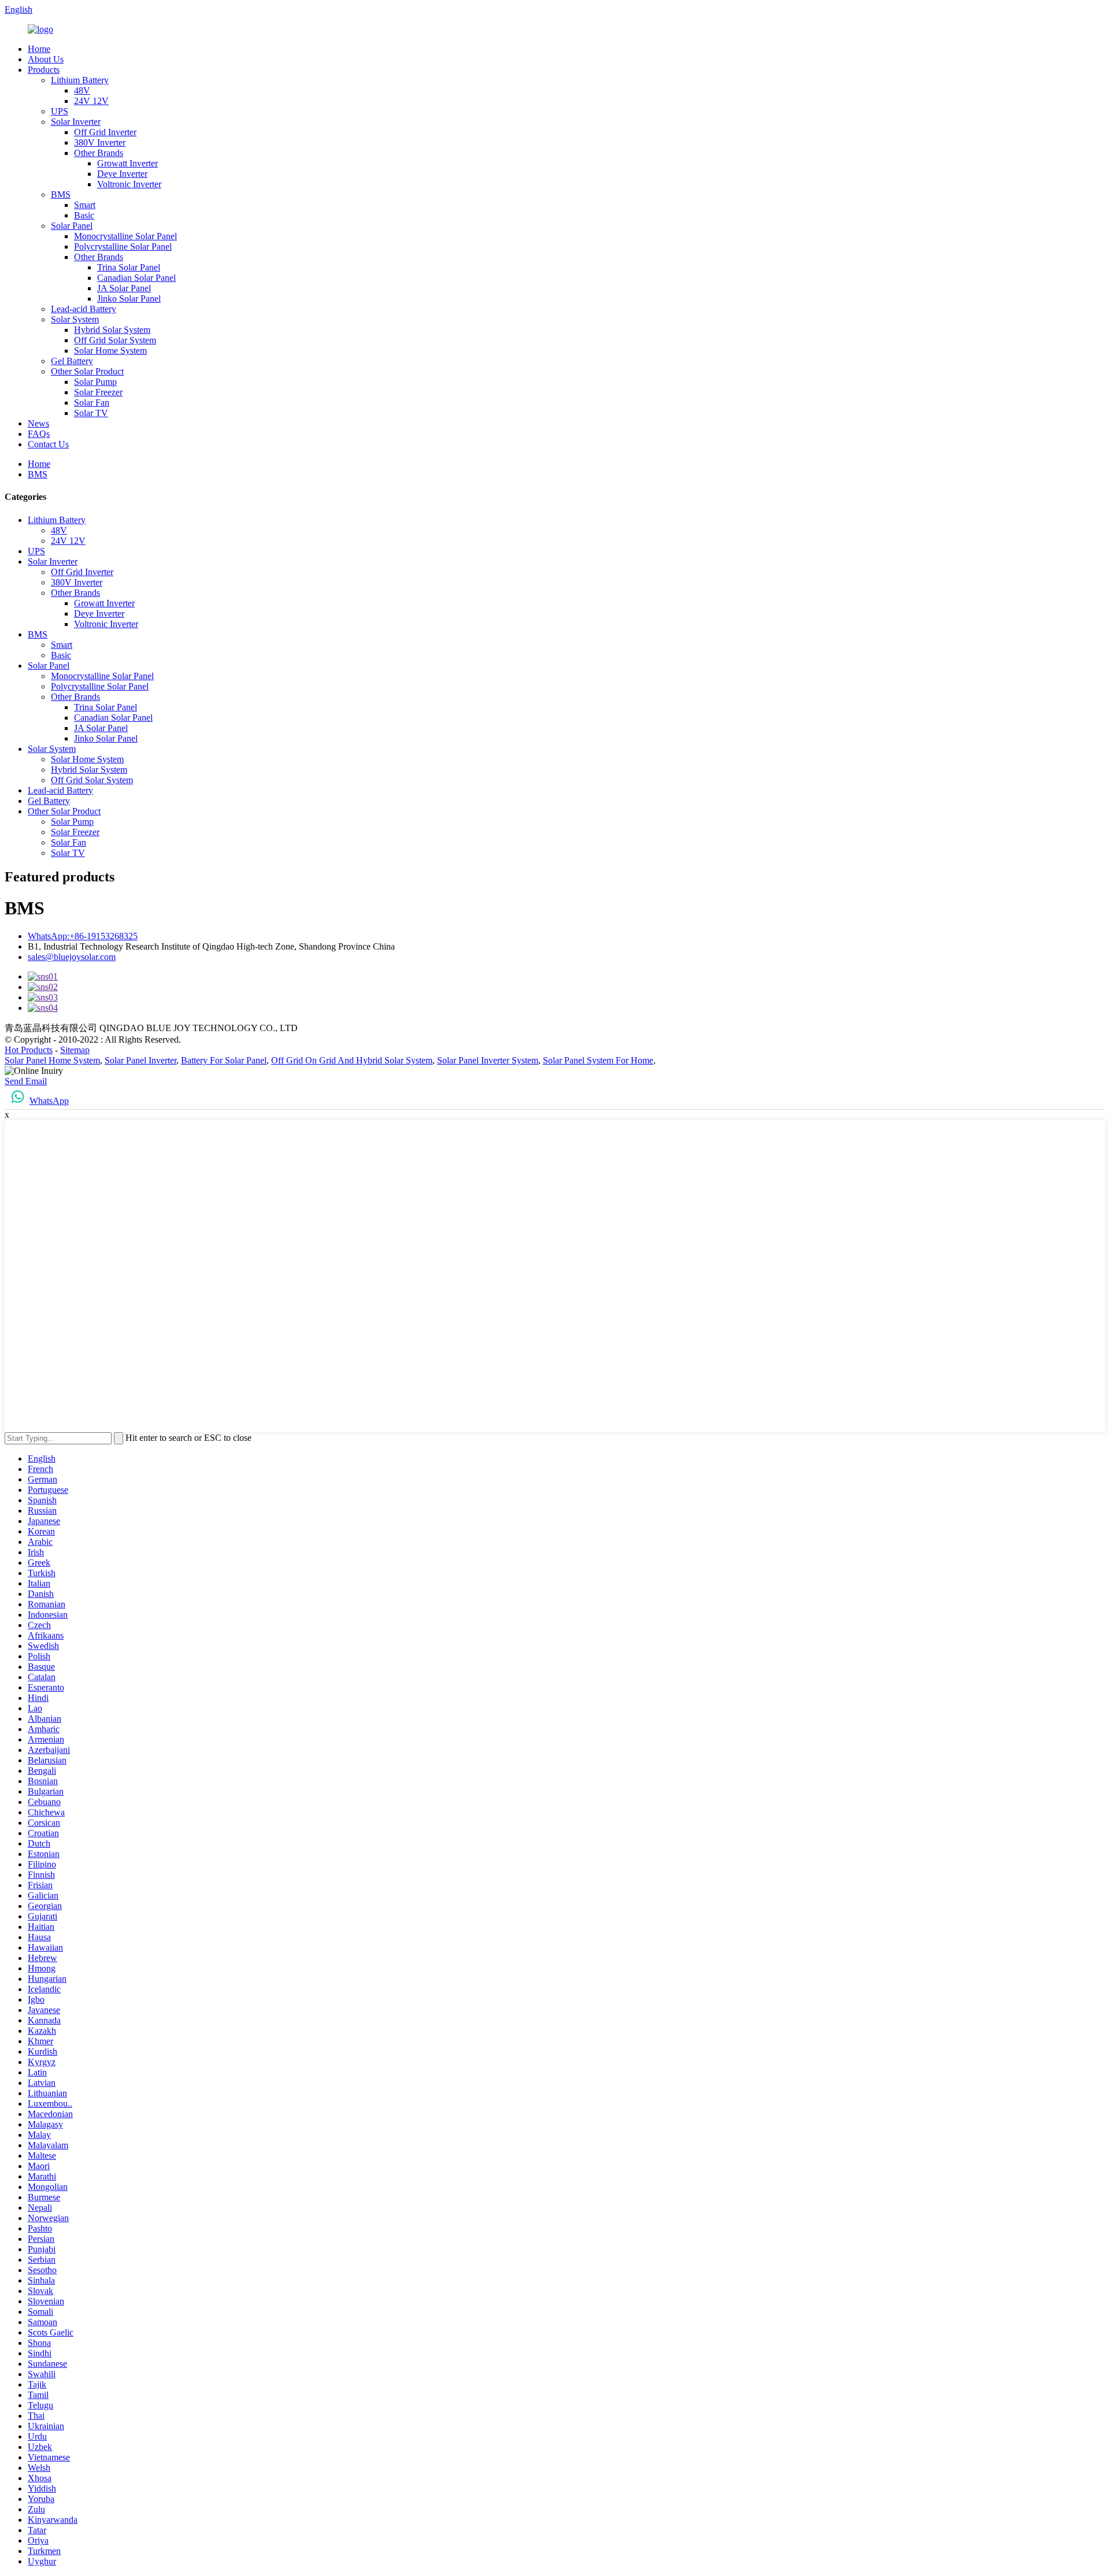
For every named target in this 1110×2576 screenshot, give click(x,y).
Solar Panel (72, 226)
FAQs (39, 434)
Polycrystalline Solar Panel (123, 247)
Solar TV (91, 413)
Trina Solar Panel (129, 267)
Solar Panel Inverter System (488, 1060)
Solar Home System (110, 351)
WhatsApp (49, 1101)
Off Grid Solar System (115, 340)
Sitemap (75, 1050)
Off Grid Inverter (105, 132)
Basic (84, 215)
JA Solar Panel (124, 288)
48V (82, 90)
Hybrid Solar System (112, 330)
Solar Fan (92, 403)
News (38, 423)
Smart (85, 205)
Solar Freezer (98, 392)
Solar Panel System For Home (598, 1060)
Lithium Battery (80, 80)
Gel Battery (72, 361)
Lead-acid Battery (84, 309)
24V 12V (91, 101)
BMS (61, 194)
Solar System (75, 319)
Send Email (26, 1081)
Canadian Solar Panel (136, 278)
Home (39, 49)
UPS (60, 111)
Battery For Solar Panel (224, 1060)
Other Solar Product (87, 371)
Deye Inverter (122, 174)
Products (44, 70)
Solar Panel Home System (52, 1060)
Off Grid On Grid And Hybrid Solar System (352, 1060)
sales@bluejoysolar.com (72, 957)
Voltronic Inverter (129, 184)
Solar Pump (95, 382)
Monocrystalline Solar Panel (125, 236)
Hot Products (29, 1050)
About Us (46, 59)
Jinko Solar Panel (129, 299)
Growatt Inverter (127, 163)
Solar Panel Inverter (140, 1060)
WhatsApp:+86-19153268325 (83, 936)
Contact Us (48, 444)
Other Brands (99, 153)
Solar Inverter (76, 122)
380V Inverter (100, 142)
